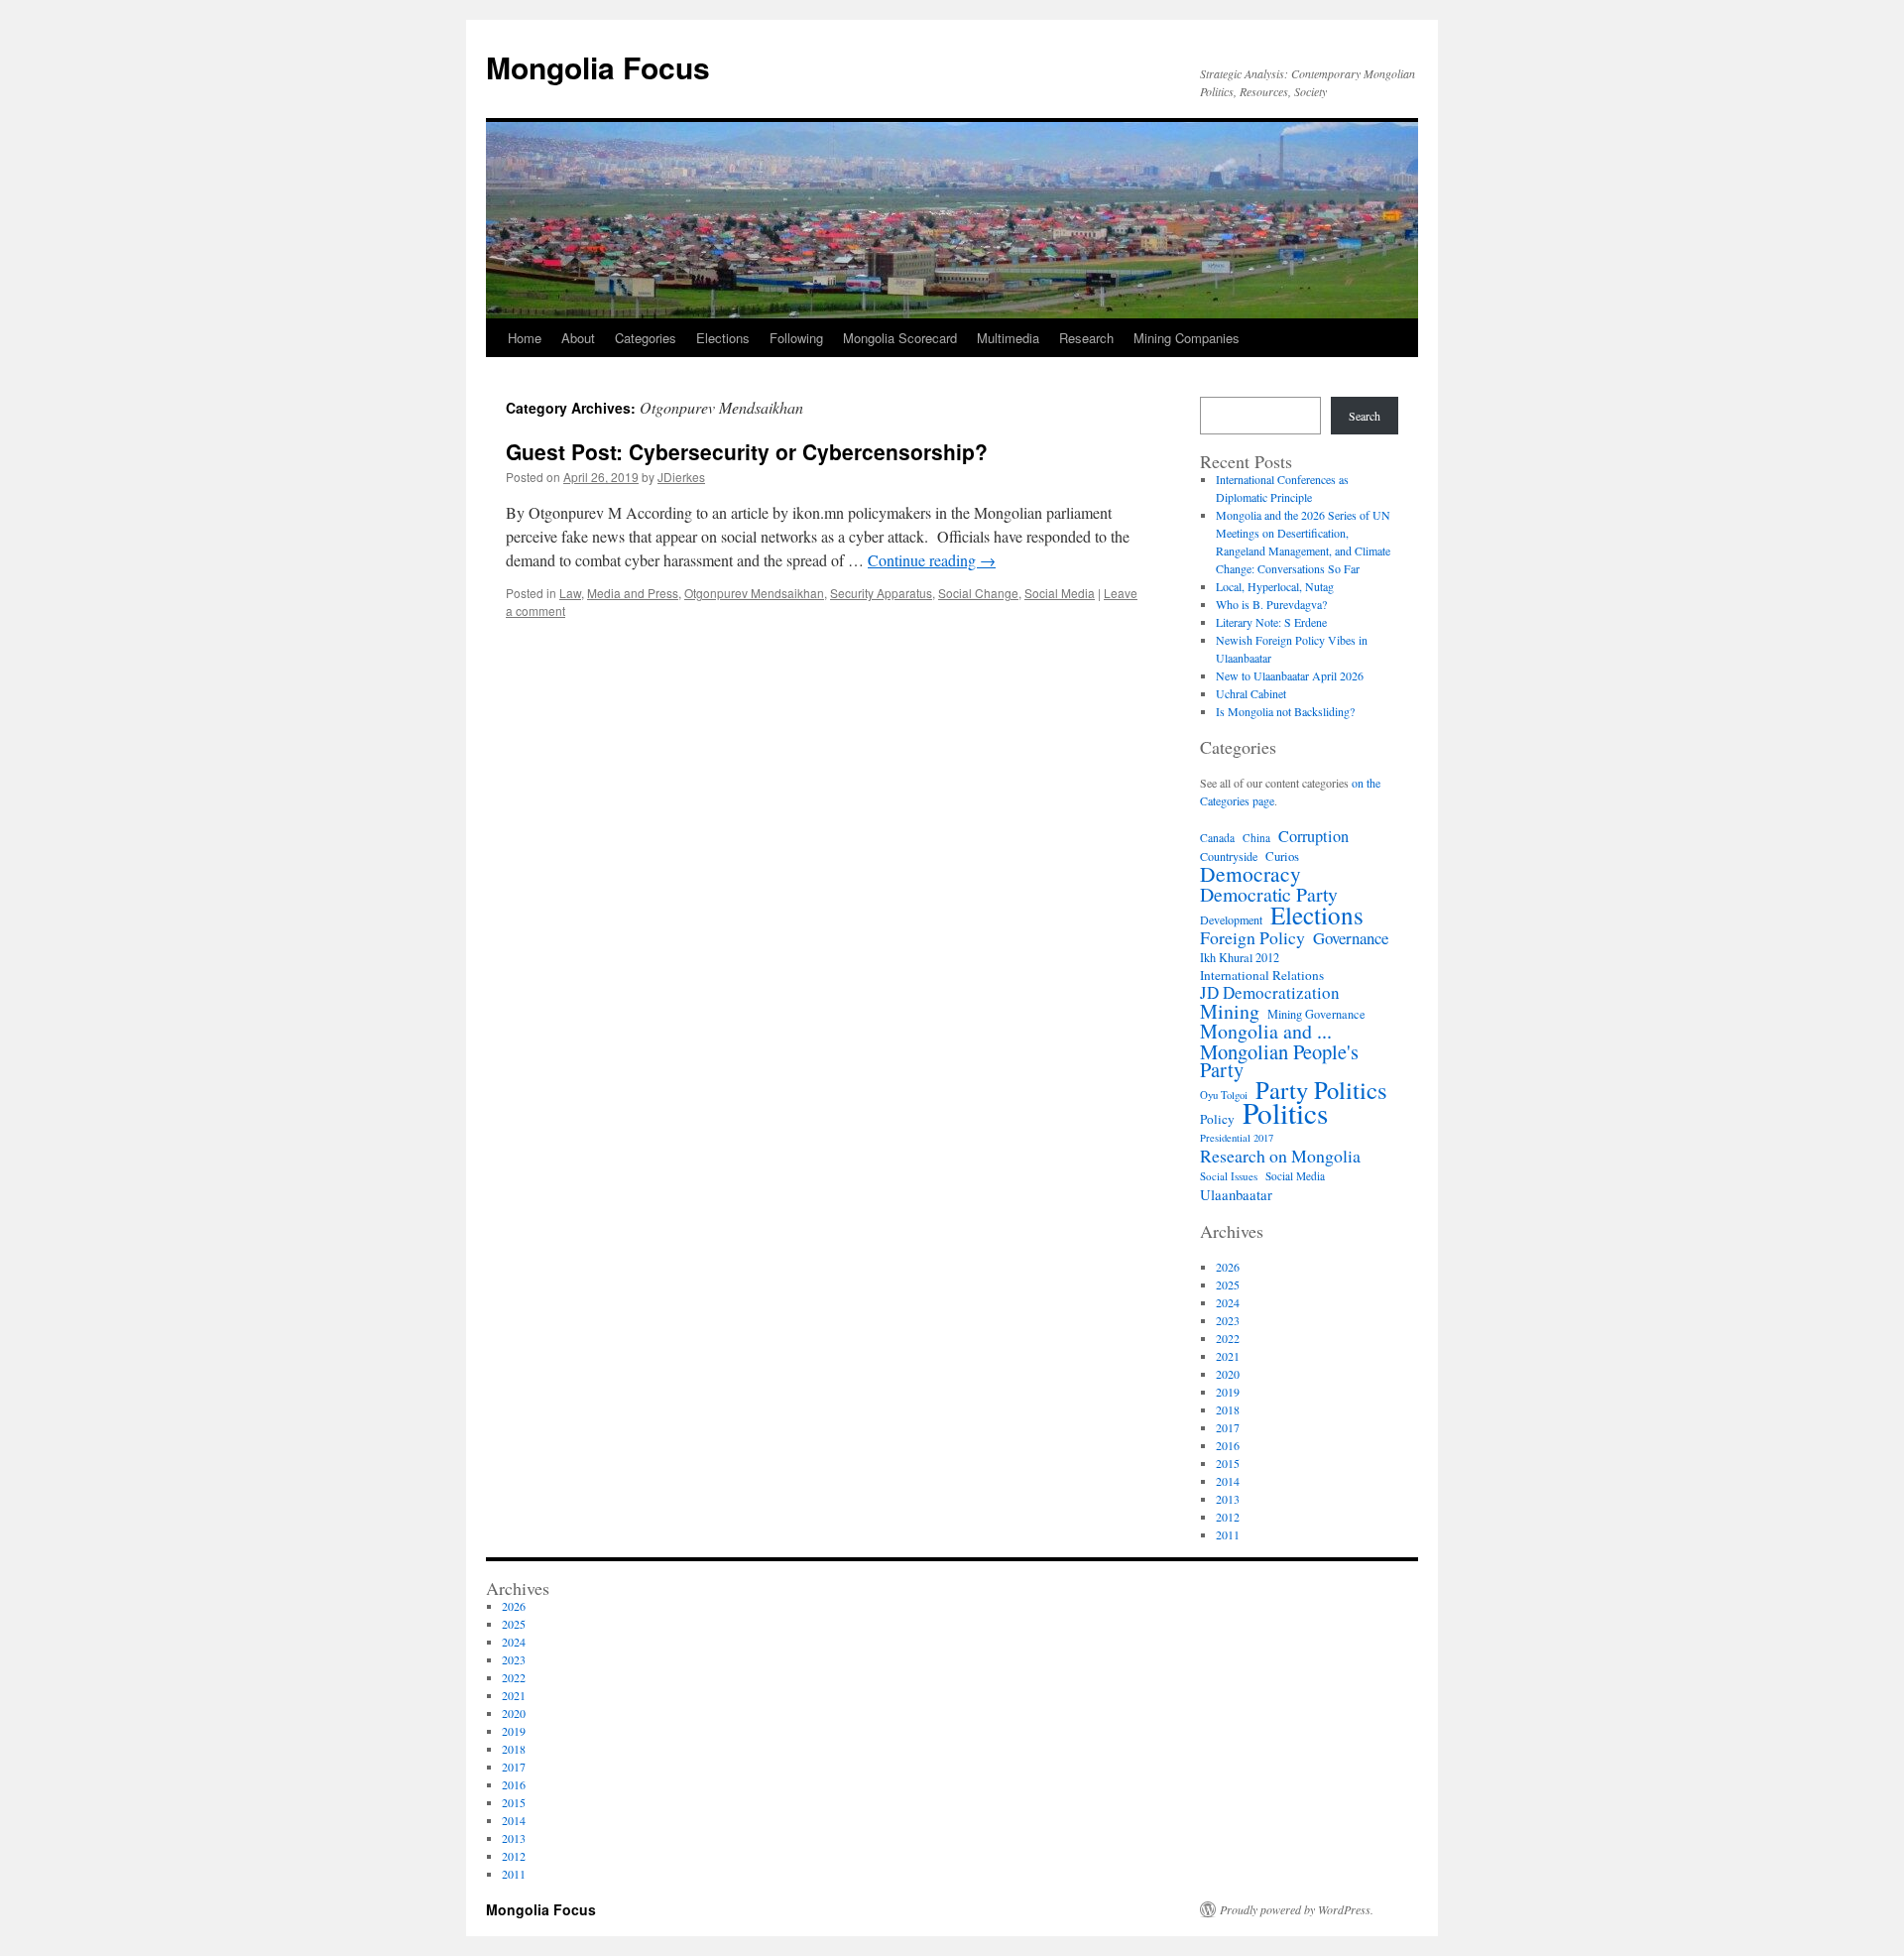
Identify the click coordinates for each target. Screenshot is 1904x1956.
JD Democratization (1270, 993)
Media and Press (633, 593)
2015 (1228, 1463)
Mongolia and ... (1266, 1032)
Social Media (1060, 593)
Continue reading (932, 560)
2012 (1228, 1517)
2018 (1228, 1409)
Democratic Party (1269, 895)
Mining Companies (1187, 338)
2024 (1228, 1302)
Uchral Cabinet (1251, 693)
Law (570, 593)
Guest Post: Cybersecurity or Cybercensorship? (747, 451)
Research (1086, 338)
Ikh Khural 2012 (1240, 957)
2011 (1228, 1534)
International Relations (1262, 975)
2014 (1228, 1481)
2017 (1228, 1427)
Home (525, 338)
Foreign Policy (1252, 937)
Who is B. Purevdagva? (1271, 604)
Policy (1217, 1119)
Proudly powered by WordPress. (1297, 1909)
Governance (1351, 938)
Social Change (978, 593)
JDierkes (681, 477)
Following (796, 338)
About (578, 338)
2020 (1228, 1374)
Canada (1217, 838)
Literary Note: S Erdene (1271, 622)
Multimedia (1008, 338)
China (1256, 838)
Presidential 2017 (1237, 1138)
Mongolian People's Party (1279, 1060)
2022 (1228, 1338)
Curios (1282, 856)
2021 (1228, 1356)
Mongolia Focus (598, 67)
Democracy (1250, 874)
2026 (1228, 1267)
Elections (723, 338)
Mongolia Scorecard (900, 338)
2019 (1228, 1392)
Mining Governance (1316, 1014)
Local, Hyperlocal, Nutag (1275, 586)
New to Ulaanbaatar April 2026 (1290, 675)
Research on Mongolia (1280, 1156)
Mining (1230, 1012)
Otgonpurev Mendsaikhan (754, 593)
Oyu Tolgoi (1224, 1095)
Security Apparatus (881, 593)
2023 (1228, 1320)
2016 (1228, 1445)
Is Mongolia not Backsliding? (1285, 711)
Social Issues (1229, 1176)
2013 (1228, 1499)
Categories (646, 338)
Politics (1285, 1113)
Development (1231, 919)
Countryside (1229, 856)
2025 (1228, 1284)
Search (1365, 416)
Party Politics (1321, 1090)
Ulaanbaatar (1236, 1194)
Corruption (1313, 836)
